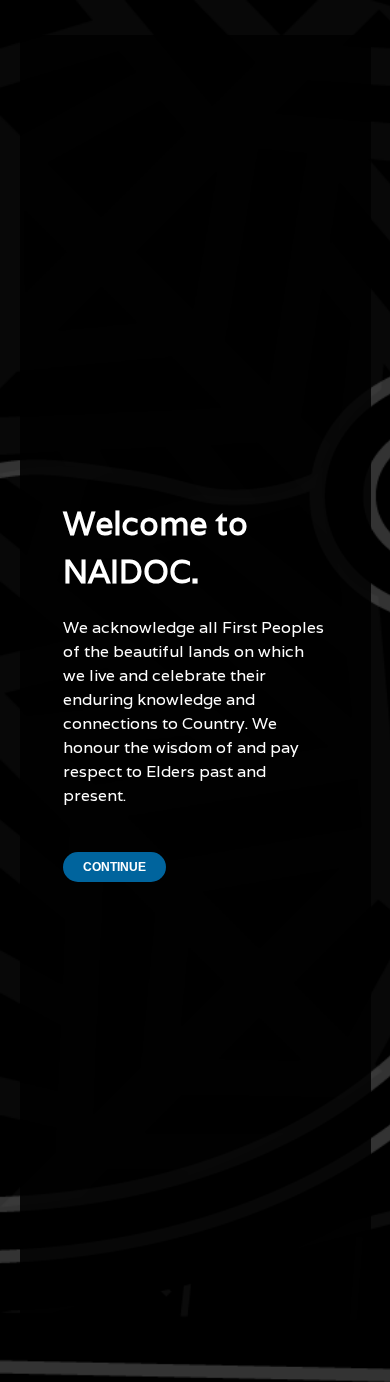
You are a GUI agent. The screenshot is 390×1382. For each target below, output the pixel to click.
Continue (114, 867)
